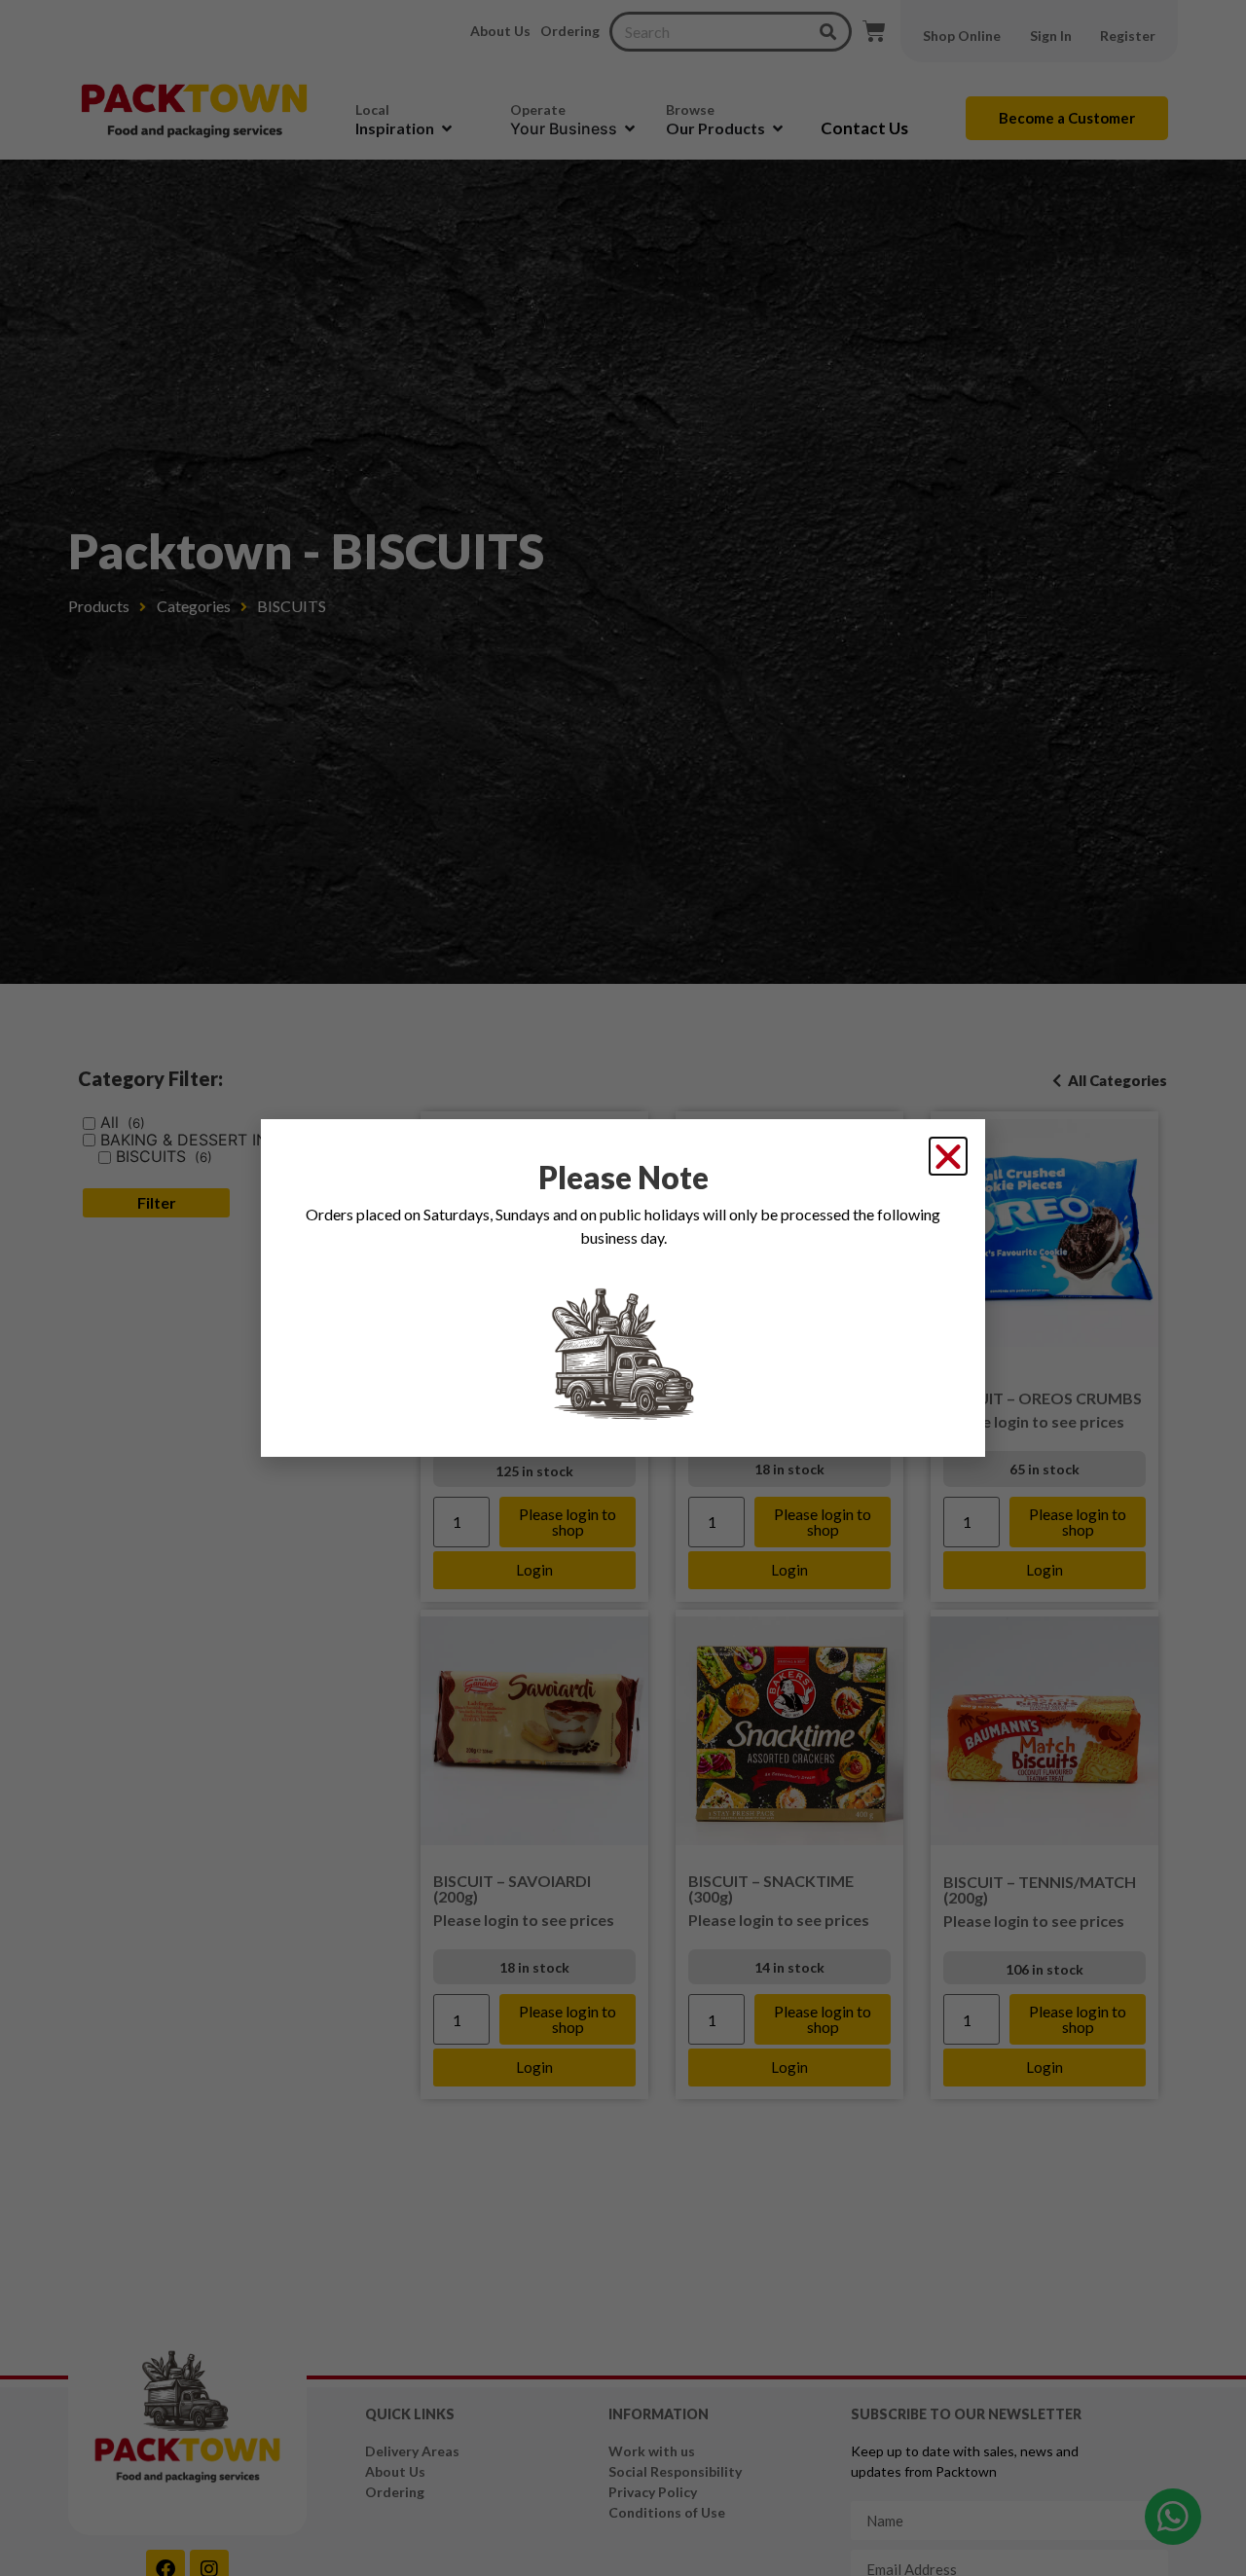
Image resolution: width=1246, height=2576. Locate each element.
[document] (623, 1288)
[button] (948, 1156)
